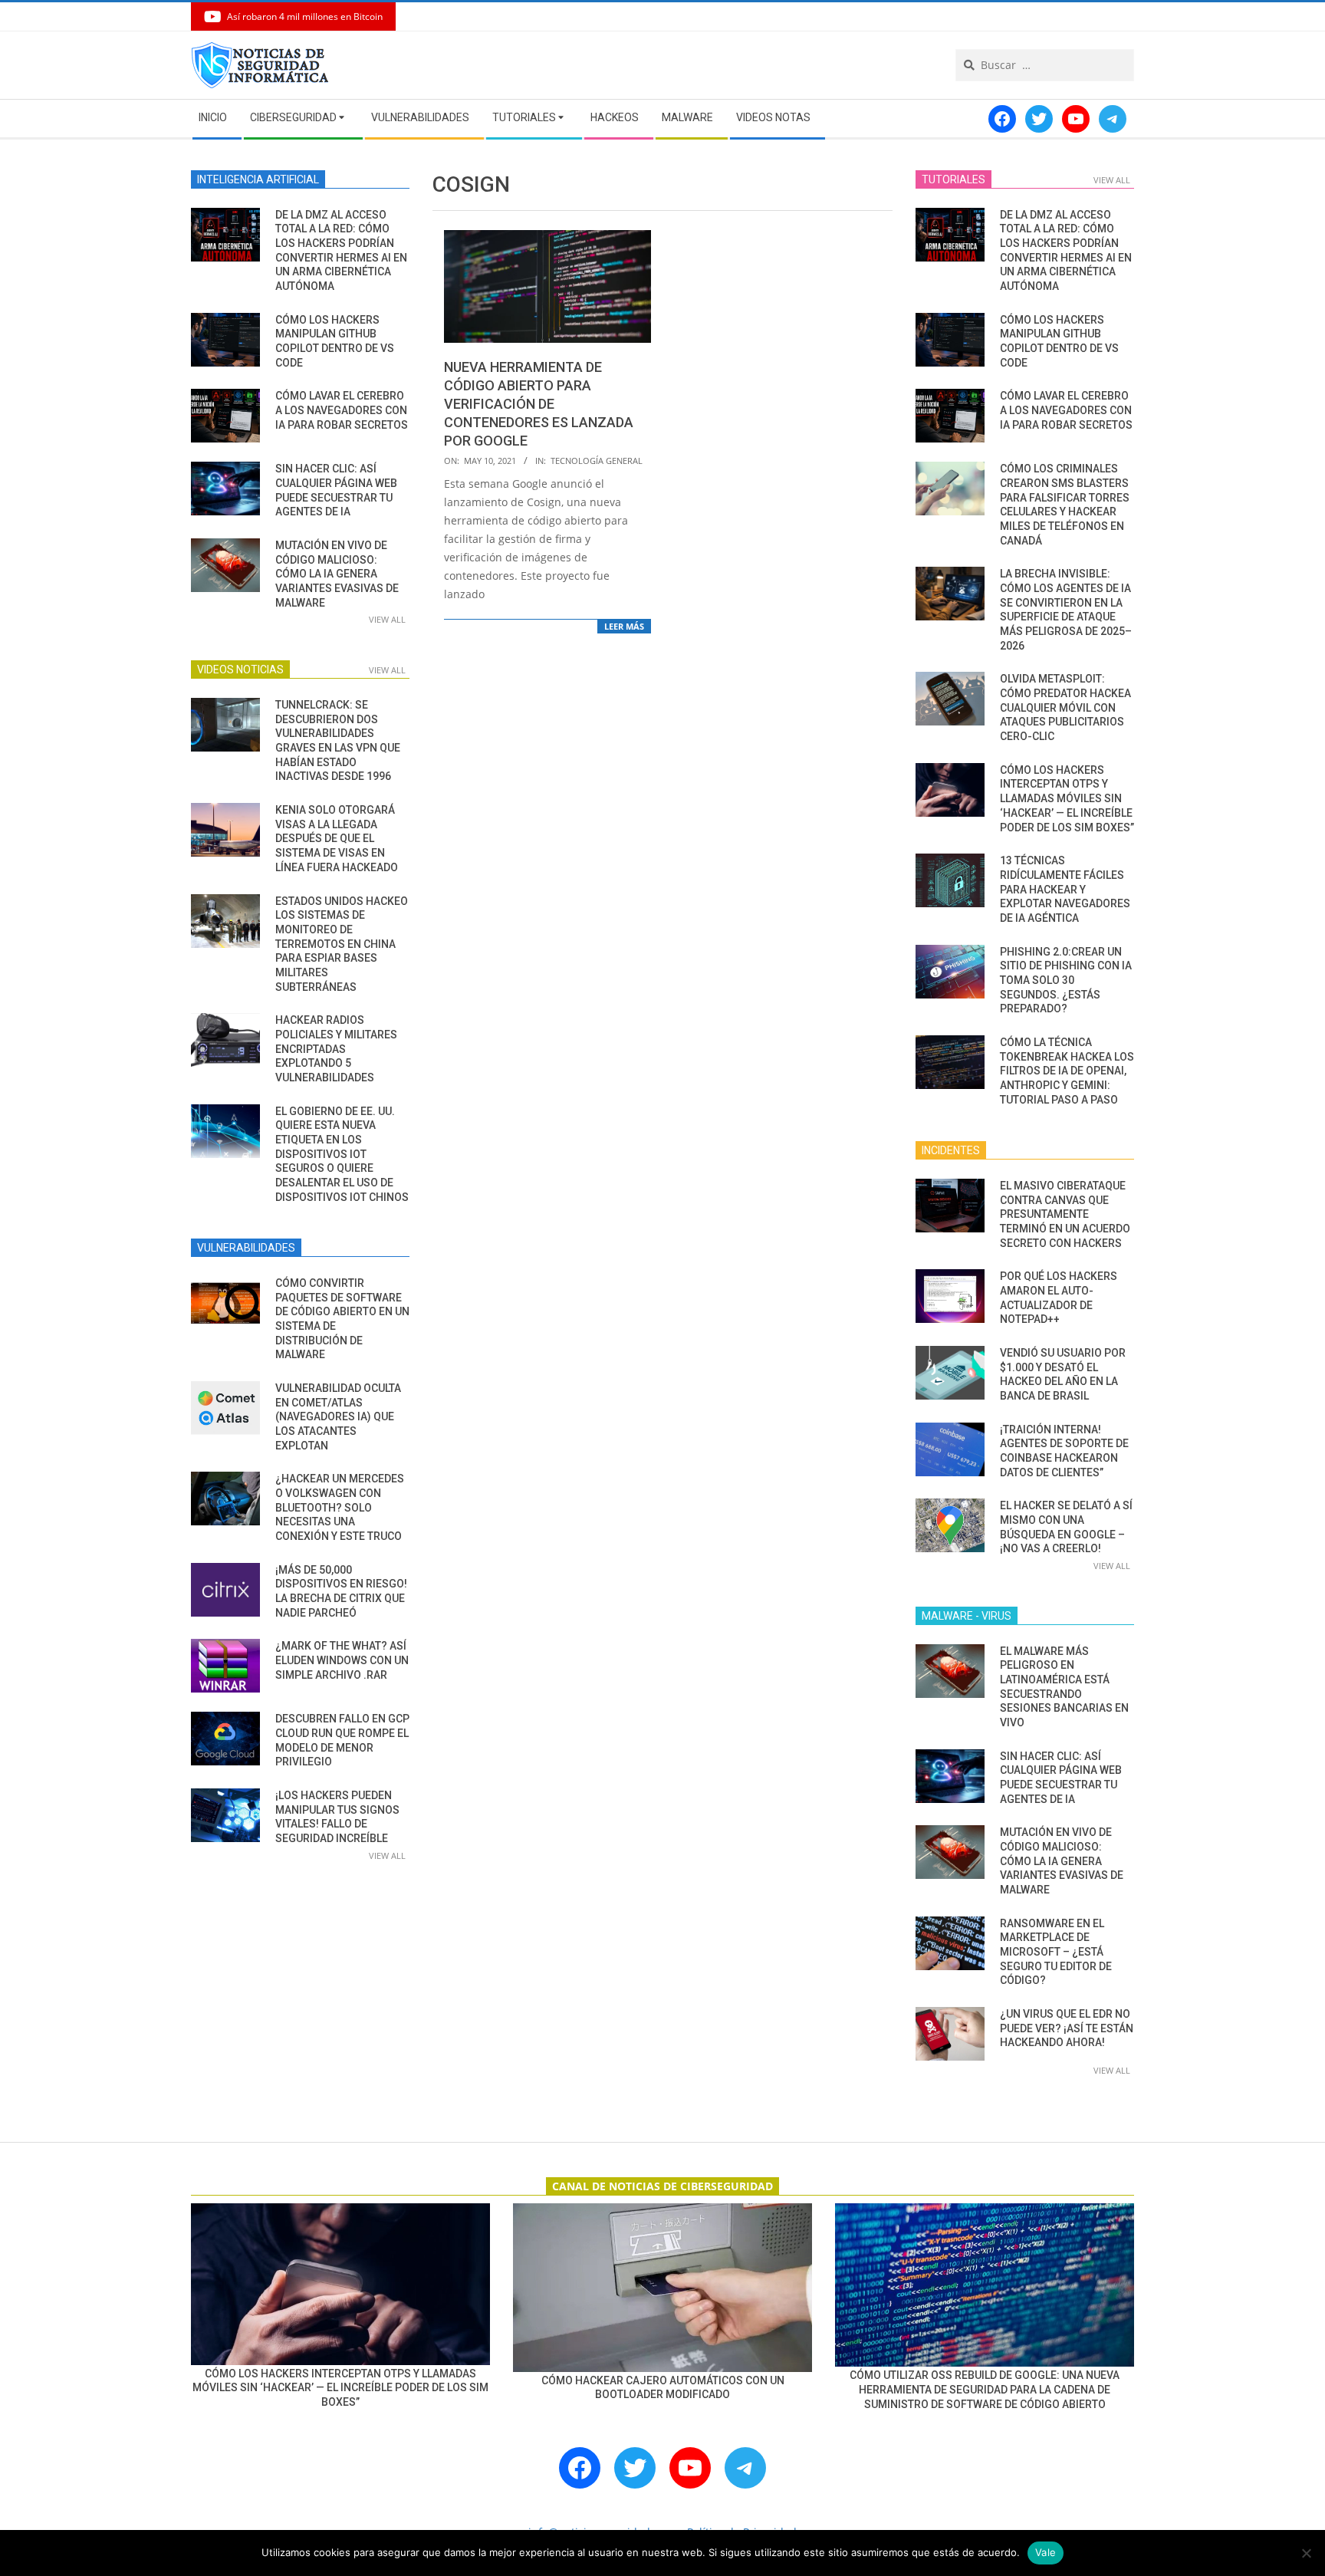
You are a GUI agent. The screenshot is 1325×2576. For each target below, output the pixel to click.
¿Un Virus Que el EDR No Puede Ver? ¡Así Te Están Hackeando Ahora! (1067, 2028)
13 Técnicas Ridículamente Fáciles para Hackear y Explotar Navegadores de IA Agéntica (1065, 889)
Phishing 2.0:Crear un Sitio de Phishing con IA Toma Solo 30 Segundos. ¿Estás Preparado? (1066, 980)
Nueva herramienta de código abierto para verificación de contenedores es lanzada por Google (539, 404)
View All (387, 619)
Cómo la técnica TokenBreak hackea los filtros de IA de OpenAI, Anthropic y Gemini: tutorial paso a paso (1067, 1071)
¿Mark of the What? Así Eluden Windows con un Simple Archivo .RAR (342, 1660)
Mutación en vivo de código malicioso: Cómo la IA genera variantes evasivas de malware (337, 574)
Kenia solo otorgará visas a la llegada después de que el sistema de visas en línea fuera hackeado (337, 839)
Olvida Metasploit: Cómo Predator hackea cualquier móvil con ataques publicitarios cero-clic (1065, 707)
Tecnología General (597, 461)
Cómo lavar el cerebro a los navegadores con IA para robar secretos (342, 410)
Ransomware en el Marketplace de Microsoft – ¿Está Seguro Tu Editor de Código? (1056, 1952)
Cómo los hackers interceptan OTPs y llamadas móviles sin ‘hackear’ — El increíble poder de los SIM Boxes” (1067, 799)
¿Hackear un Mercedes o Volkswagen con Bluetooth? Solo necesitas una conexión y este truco (340, 1507)
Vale (1046, 2552)
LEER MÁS (624, 626)
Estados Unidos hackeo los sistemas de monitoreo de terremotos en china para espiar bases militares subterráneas (342, 944)
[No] (1306, 2553)
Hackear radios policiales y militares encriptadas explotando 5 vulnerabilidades (336, 1049)
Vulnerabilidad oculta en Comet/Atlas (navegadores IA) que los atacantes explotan (338, 1417)
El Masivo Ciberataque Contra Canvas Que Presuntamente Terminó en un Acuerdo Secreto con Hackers (1065, 1214)
